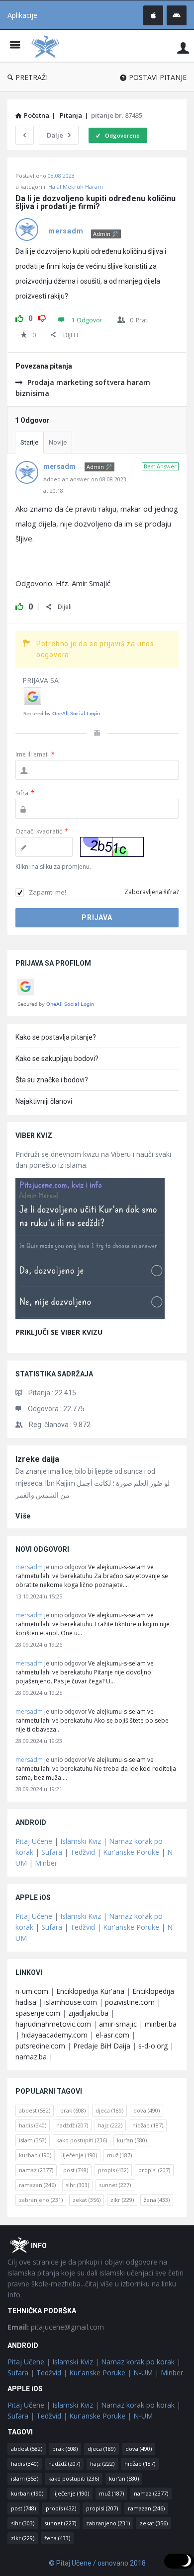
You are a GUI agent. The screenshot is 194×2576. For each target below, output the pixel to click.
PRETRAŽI (32, 77)
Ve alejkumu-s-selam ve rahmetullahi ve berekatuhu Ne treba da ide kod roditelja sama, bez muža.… (96, 1769)
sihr (77, 2185)
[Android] (177, 15)
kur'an (132, 2140)
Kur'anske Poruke (131, 1852)
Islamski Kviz (81, 1841)
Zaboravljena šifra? (151, 892)
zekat (87, 2200)
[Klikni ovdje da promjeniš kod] (112, 847)
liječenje (79, 2155)
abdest (35, 2110)
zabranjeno (41, 2200)
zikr (122, 2200)
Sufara (52, 1852)
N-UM (143, 2373)
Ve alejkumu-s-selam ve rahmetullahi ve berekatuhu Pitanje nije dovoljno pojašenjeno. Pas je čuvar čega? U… (85, 1672)
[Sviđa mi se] (19, 317)
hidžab (148, 2125)
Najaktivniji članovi (44, 1101)
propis (113, 2170)
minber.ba (161, 2024)
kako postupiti (82, 2140)
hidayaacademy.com (54, 2035)
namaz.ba (31, 2057)
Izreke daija (37, 1459)
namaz (36, 2170)
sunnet (115, 2185)
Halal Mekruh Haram (76, 187)
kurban (35, 2155)
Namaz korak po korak (138, 2362)
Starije (29, 442)
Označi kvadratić (42, 831)
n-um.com (32, 1991)
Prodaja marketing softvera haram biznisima (83, 388)
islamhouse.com (71, 2002)
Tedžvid (83, 1852)
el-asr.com (112, 2035)
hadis (33, 2125)
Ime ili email (35, 754)
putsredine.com (40, 2046)
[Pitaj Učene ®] (48, 46)
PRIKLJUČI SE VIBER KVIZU (59, 1332)
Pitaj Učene (34, 1841)
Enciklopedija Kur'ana (90, 1991)
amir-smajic (118, 2024)
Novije (58, 442)
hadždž (72, 2125)
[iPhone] (153, 15)
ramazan (37, 2185)
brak (73, 2110)
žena (157, 2200)
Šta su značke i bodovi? (52, 1080)
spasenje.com (38, 2013)
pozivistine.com (130, 2002)
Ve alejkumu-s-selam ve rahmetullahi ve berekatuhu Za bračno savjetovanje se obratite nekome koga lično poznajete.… (92, 1576)
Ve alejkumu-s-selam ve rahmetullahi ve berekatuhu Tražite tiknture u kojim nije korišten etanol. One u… (93, 1624)
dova (146, 2110)
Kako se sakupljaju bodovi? (57, 1059)
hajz (110, 2125)
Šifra (25, 793)
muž (119, 2155)
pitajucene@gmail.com (56, 2327)
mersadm (29, 1567)
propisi (154, 2170)
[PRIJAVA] (183, 47)
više (23, 1516)
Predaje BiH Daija (102, 2046)
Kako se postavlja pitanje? (56, 1037)
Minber (46, 1863)
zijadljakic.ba (88, 2013)
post (76, 2170)
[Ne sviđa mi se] (42, 317)
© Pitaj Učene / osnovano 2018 (97, 2563)
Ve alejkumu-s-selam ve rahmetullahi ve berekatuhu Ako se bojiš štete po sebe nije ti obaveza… (92, 1720)
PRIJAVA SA (41, 680)
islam (33, 2140)
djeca (109, 2110)
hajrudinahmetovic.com (53, 2024)
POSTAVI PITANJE (158, 77)
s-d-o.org (153, 2046)
